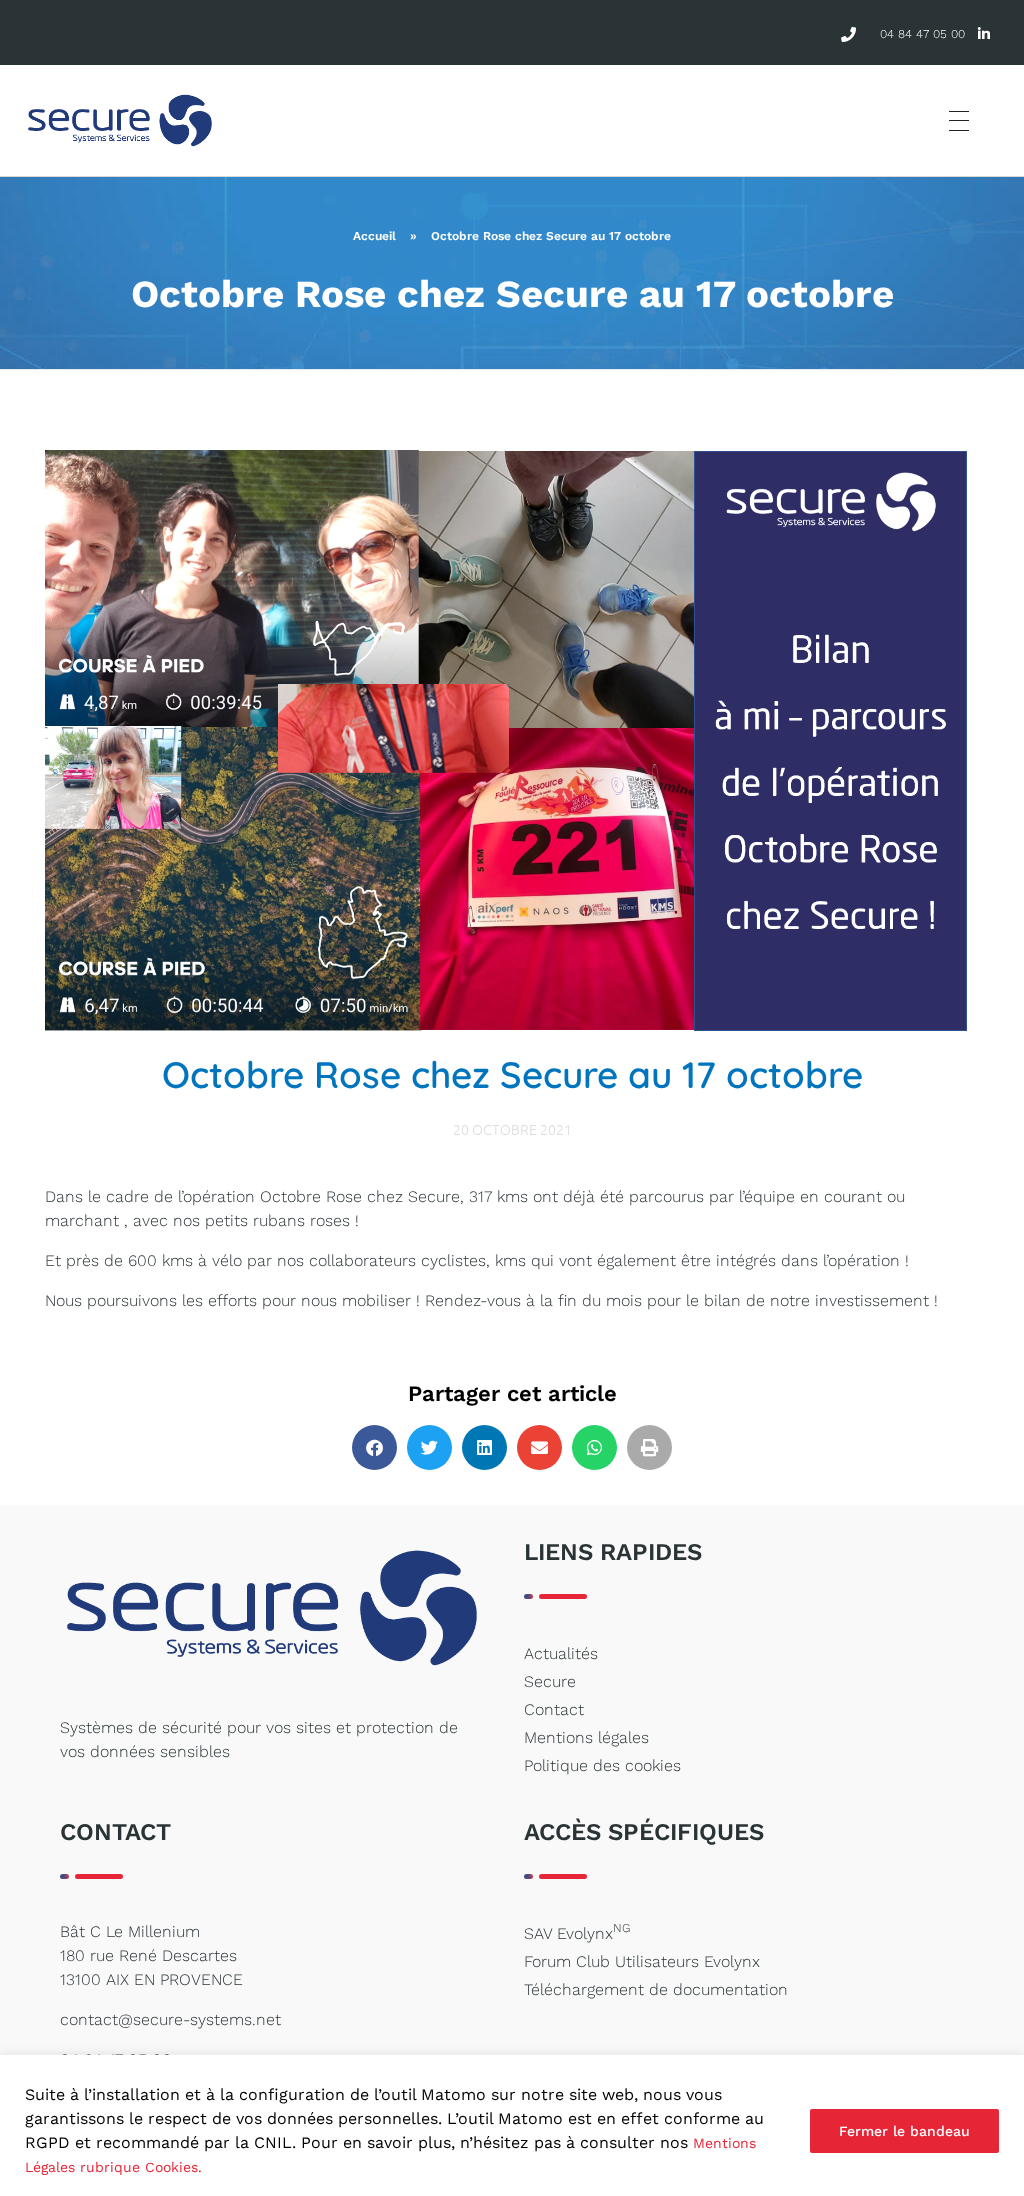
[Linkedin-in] (984, 34)
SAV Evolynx (577, 1932)
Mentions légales (586, 1737)
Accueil (374, 236)
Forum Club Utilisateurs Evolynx (642, 1961)
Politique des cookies (602, 1765)
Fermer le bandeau (904, 2131)
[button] (374, 1447)
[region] (512, 2125)
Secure (550, 1681)
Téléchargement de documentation (656, 1989)
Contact (554, 1709)
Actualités (561, 1653)
